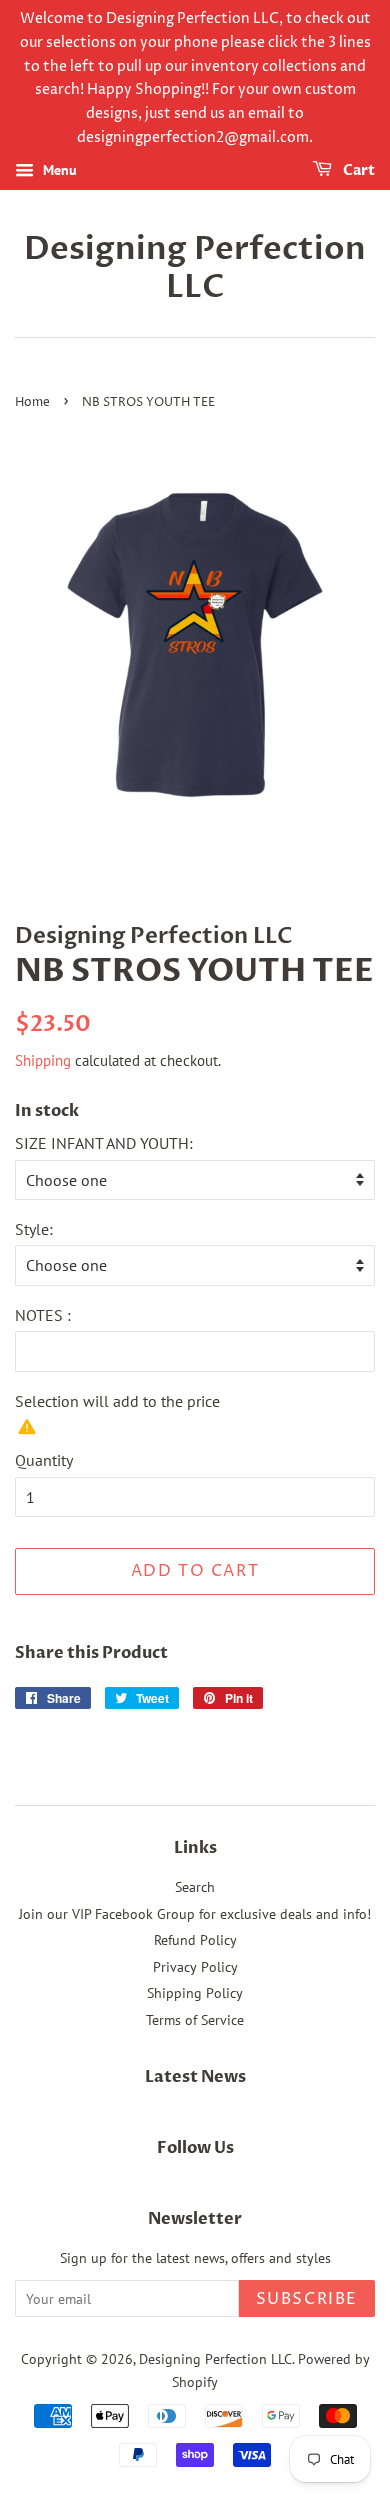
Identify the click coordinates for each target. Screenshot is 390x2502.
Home (32, 402)
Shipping (43, 1060)
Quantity (44, 1460)
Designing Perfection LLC (195, 268)
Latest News (195, 2077)
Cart (357, 170)
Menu (58, 170)
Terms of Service (195, 2020)
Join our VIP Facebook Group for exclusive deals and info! (195, 1914)
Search (195, 1887)
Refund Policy (195, 1940)
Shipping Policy (195, 1993)
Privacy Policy (195, 1967)
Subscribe (307, 2299)
